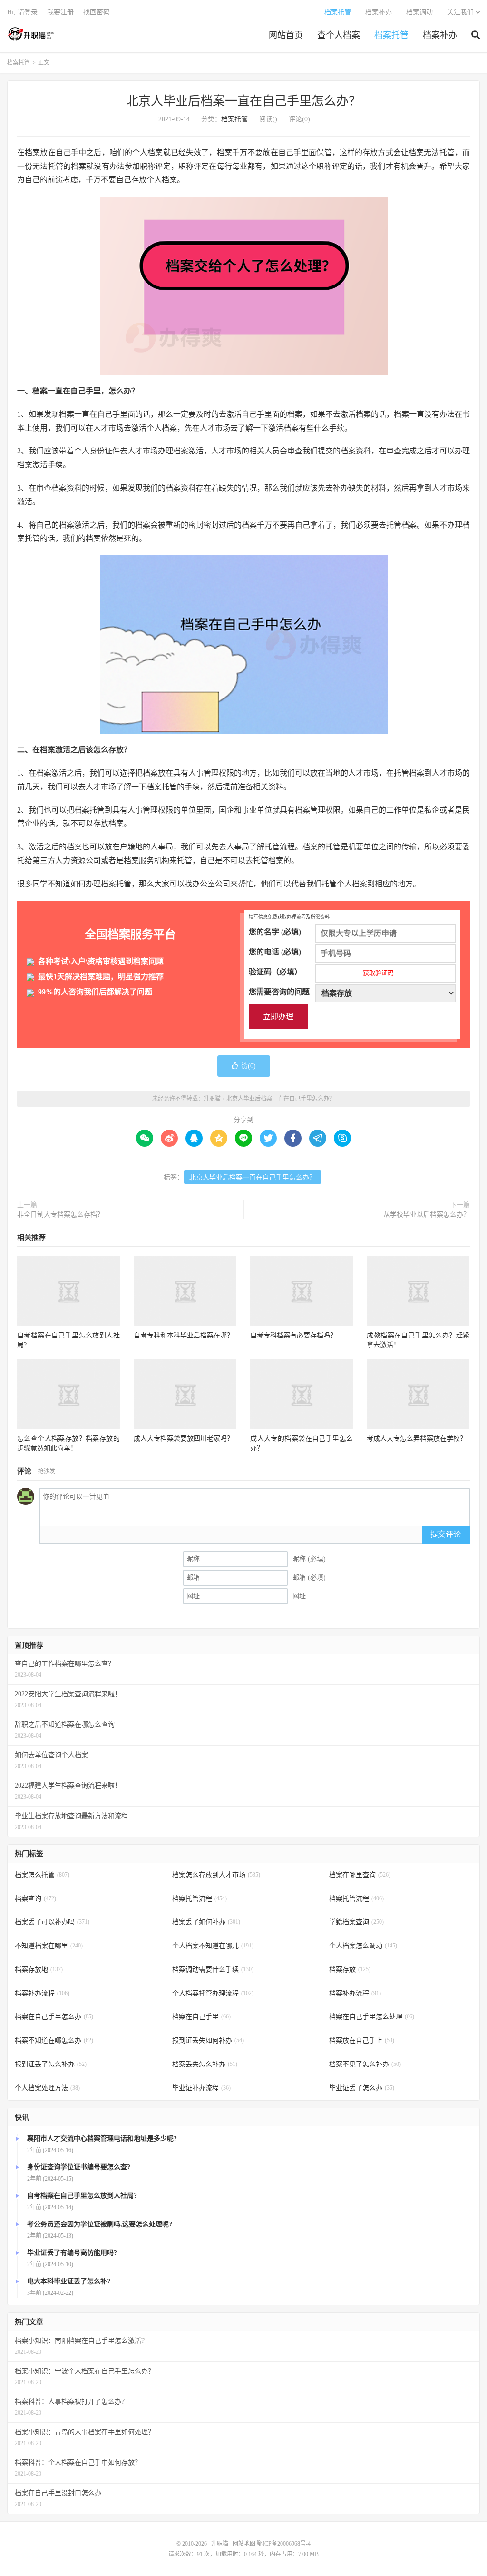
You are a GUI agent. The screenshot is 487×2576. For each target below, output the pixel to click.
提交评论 (446, 1534)
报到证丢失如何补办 (208, 2040)
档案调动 (419, 12)
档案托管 (391, 35)
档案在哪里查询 (360, 1875)
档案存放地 (39, 1970)
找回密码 (97, 12)
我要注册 (60, 12)
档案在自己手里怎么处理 (372, 2017)
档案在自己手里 (201, 2017)
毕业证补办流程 (201, 2088)
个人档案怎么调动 (363, 1946)
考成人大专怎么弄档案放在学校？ (417, 1439)
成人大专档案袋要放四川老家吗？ (184, 1439)
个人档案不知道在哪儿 (213, 1946)
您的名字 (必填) (275, 932)
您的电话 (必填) (275, 952)
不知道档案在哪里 (49, 1946)
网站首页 (286, 35)
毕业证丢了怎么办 (362, 2088)
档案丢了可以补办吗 (52, 1922)
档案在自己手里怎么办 (54, 2017)
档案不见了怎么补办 (365, 2064)
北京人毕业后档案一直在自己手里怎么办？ (243, 101)
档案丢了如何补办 (206, 1922)
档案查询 (35, 1899)
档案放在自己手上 (362, 2040)
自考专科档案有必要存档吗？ (293, 1335)
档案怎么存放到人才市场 (216, 1875)
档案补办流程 (42, 1993)
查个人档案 (339, 35)
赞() (248, 1066)
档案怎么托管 (42, 1875)
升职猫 (31, 34)
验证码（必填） (321, 972)
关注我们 (460, 12)
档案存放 (350, 1970)
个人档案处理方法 (47, 2088)
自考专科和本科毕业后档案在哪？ (184, 1335)
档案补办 (440, 35)
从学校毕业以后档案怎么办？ (427, 1214)
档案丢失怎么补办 (205, 2064)
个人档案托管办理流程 (213, 1993)
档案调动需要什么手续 (213, 1970)
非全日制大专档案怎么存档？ (60, 1214)
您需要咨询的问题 (279, 992)
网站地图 (244, 2544)
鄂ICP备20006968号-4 (284, 2544)
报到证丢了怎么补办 (51, 2064)
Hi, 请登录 (22, 12)
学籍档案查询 (356, 1922)
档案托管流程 (200, 1899)
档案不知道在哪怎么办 (54, 2040)
